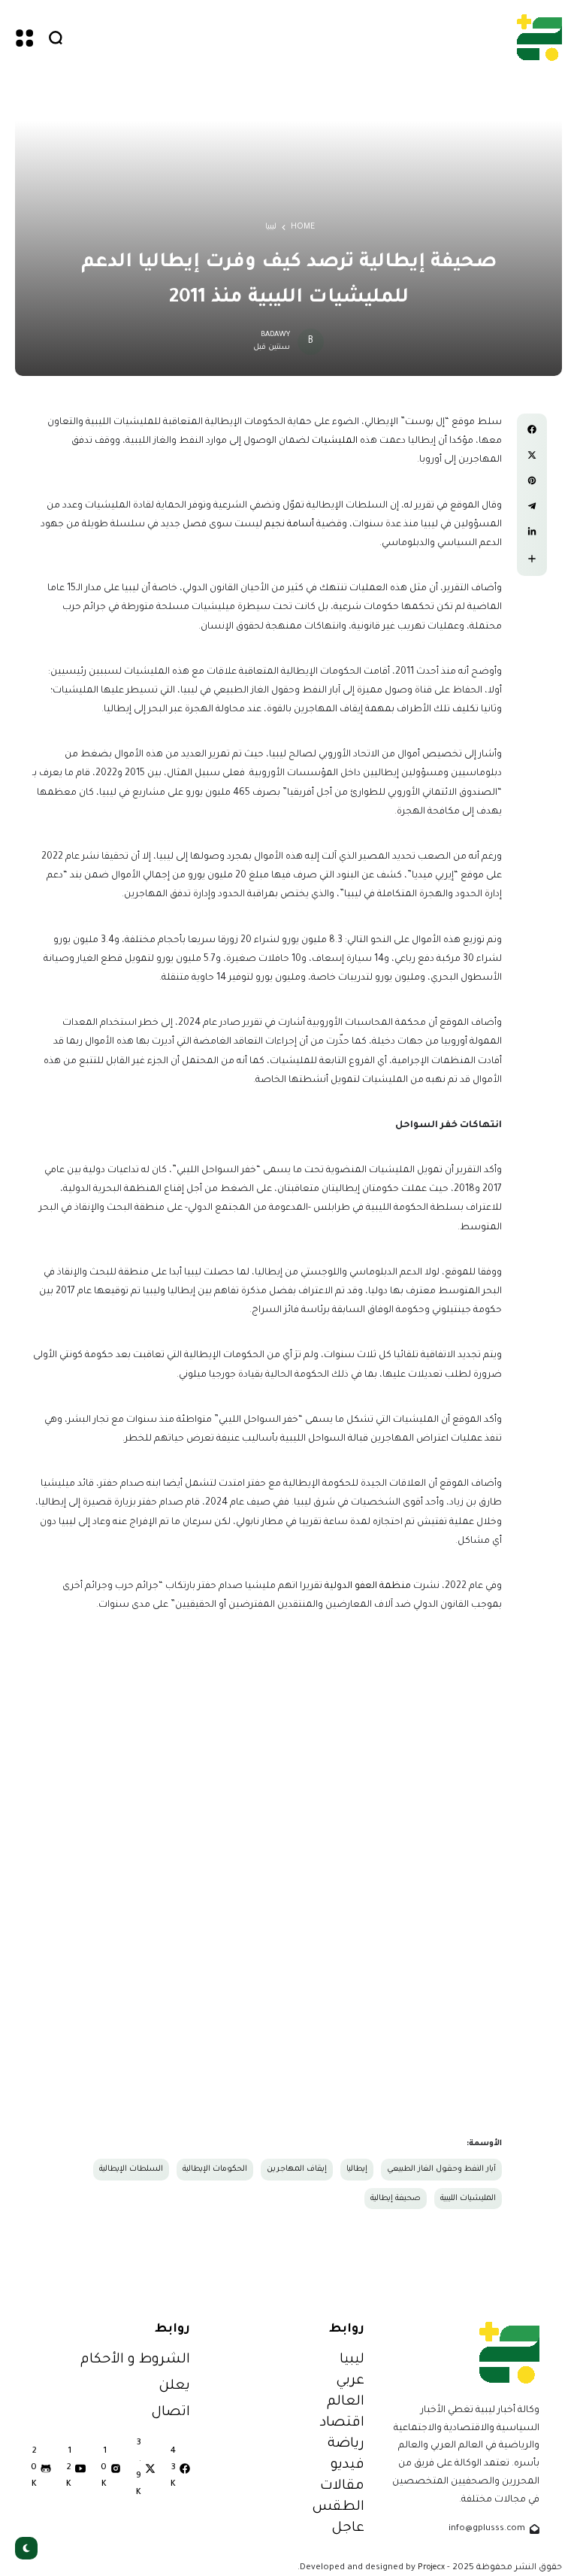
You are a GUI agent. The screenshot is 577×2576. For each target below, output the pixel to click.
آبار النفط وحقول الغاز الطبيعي (441, 2169)
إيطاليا (357, 2169)
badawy (275, 335)
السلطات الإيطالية (131, 2169)
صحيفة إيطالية (396, 2199)
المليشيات (335, 441)
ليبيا (271, 227)
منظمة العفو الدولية (368, 1587)
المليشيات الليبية (468, 2199)
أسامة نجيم (290, 525)
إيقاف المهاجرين (297, 2169)
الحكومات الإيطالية (215, 2169)
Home (303, 227)
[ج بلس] (539, 37)
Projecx (431, 2568)
